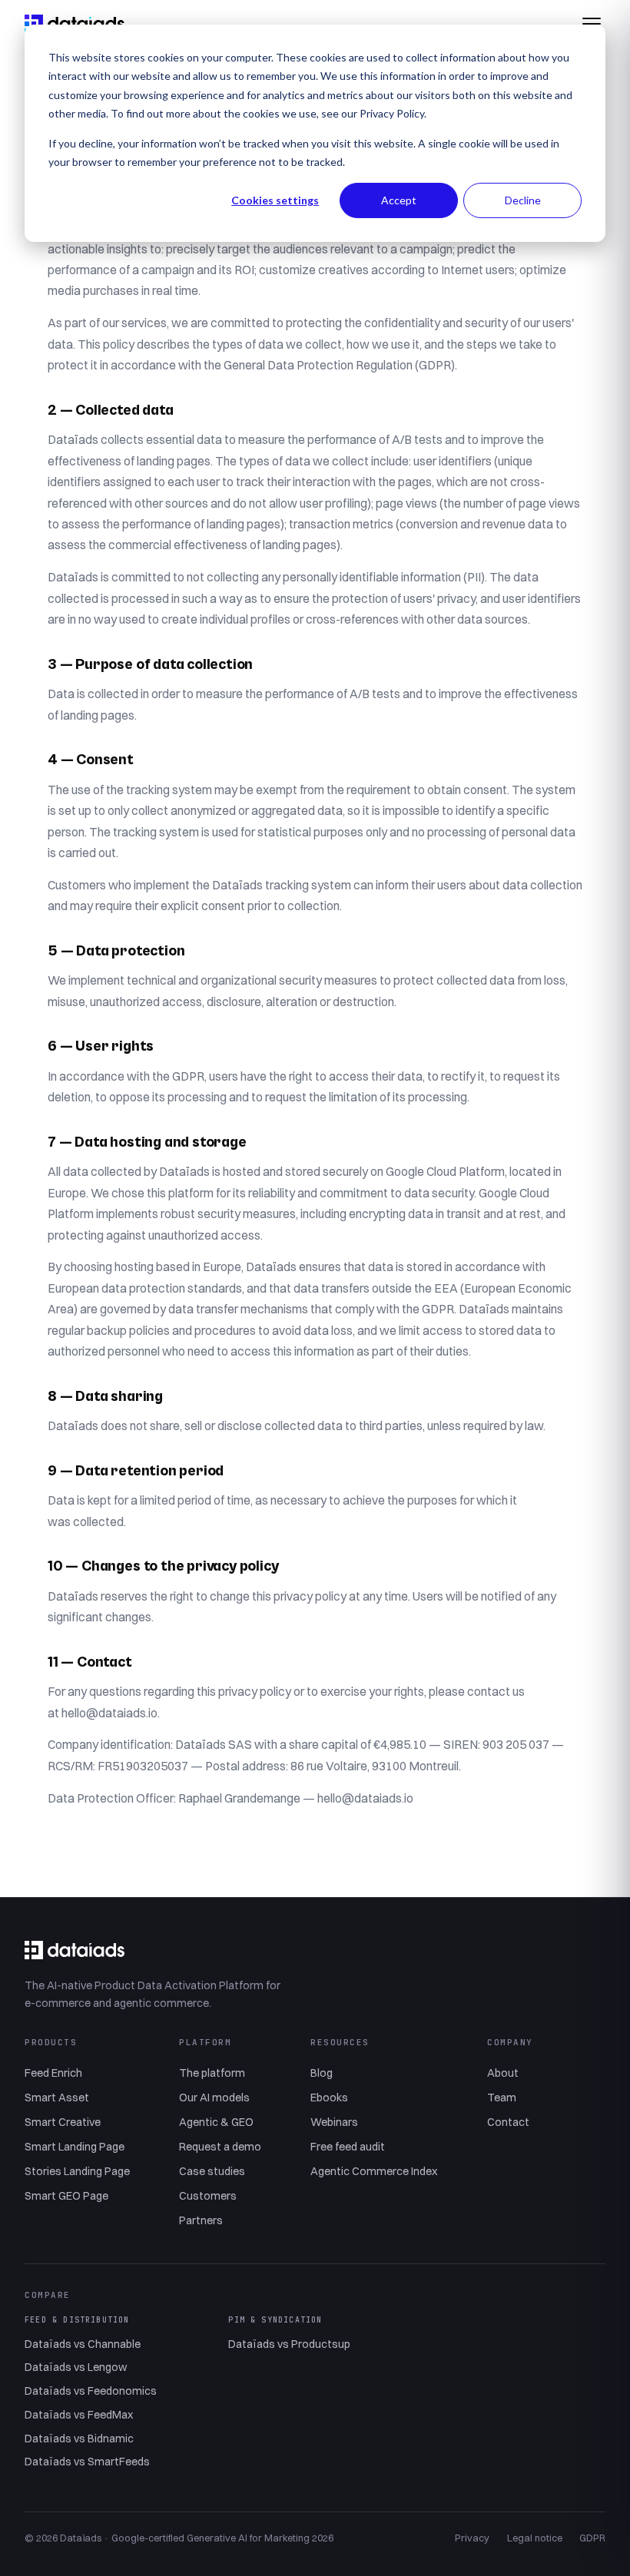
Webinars (334, 2122)
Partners (201, 2220)
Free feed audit (348, 2147)
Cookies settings (275, 200)
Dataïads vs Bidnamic (79, 2439)
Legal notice (535, 2538)
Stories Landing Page (77, 2171)
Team (502, 2098)
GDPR (592, 2538)
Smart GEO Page (66, 2196)
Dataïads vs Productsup (289, 2344)
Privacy (472, 2538)
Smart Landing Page (75, 2147)
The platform (212, 2073)
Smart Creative (63, 2122)
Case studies (212, 2171)
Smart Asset (57, 2098)
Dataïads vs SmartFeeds (87, 2462)
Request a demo (220, 2147)
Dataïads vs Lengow (76, 2367)
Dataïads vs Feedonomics (91, 2391)
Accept (399, 200)
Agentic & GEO (216, 2122)
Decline (523, 200)
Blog (322, 2073)
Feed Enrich (53, 2073)
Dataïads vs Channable (83, 2344)
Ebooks (329, 2098)
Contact (508, 2122)
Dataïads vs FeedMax (79, 2415)
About (503, 2073)
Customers (208, 2196)
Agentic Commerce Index (374, 2171)
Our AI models (214, 2098)
